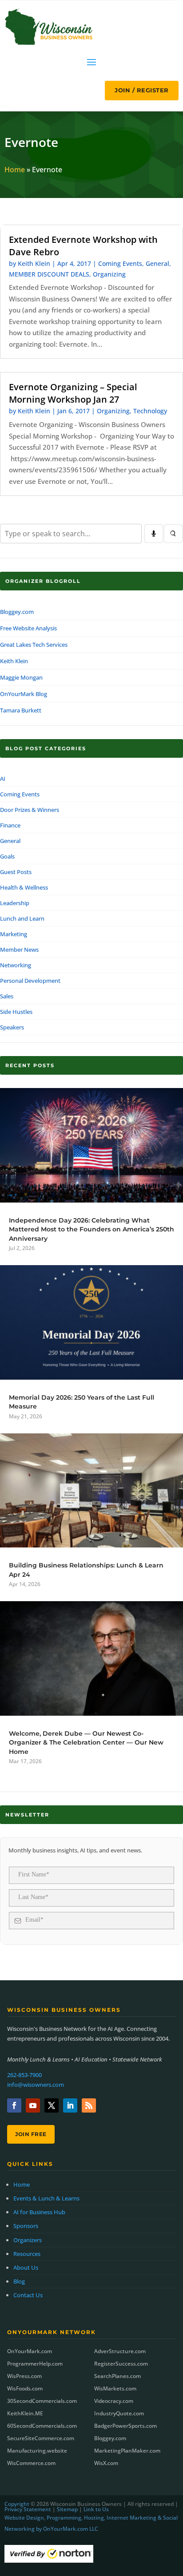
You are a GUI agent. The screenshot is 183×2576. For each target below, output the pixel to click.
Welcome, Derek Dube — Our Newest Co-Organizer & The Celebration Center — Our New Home (86, 1743)
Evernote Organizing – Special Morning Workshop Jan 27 (73, 393)
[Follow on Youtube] (33, 2105)
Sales (7, 996)
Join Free (31, 2134)
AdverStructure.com (120, 2351)
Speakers (12, 1027)
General (157, 263)
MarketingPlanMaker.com (127, 2451)
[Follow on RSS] (89, 2105)
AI (3, 779)
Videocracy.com (114, 2401)
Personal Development (30, 981)
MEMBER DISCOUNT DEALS (49, 274)
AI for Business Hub (39, 2212)
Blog (19, 2281)
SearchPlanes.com (117, 2376)
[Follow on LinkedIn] (70, 2105)
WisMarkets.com (115, 2388)
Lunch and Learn (22, 918)
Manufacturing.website (37, 2451)
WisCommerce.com (31, 2463)
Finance (10, 825)
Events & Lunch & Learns (46, 2198)
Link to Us (96, 2509)
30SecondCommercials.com (42, 2401)
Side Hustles (16, 1012)
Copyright (17, 2504)
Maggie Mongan (21, 677)
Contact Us (28, 2295)
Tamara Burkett (21, 710)
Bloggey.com (17, 612)
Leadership (15, 903)
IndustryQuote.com (119, 2413)
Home (15, 170)
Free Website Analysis (28, 628)
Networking (16, 965)
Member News (19, 950)
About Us (26, 2267)
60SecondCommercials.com (42, 2426)
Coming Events (120, 263)
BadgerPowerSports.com (125, 2426)
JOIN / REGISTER (142, 90)
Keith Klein (34, 263)
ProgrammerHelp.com (35, 2364)
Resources (27, 2254)
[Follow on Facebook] (14, 2105)
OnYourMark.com (30, 2351)
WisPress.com (24, 2376)
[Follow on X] (52, 2105)
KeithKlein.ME (25, 2413)
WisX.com (106, 2463)
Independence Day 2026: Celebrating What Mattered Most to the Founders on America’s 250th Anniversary (91, 1229)
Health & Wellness (24, 887)
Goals (7, 856)
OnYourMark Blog (24, 694)
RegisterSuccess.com (121, 2364)
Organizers (28, 2240)
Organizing (109, 274)
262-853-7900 (24, 2075)
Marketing (14, 934)
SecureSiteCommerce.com (41, 2438)
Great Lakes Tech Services (34, 645)
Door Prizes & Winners (30, 810)
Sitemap (67, 2509)
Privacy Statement (28, 2509)
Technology (150, 411)
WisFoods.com (25, 2388)
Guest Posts (16, 872)
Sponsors (26, 2226)
